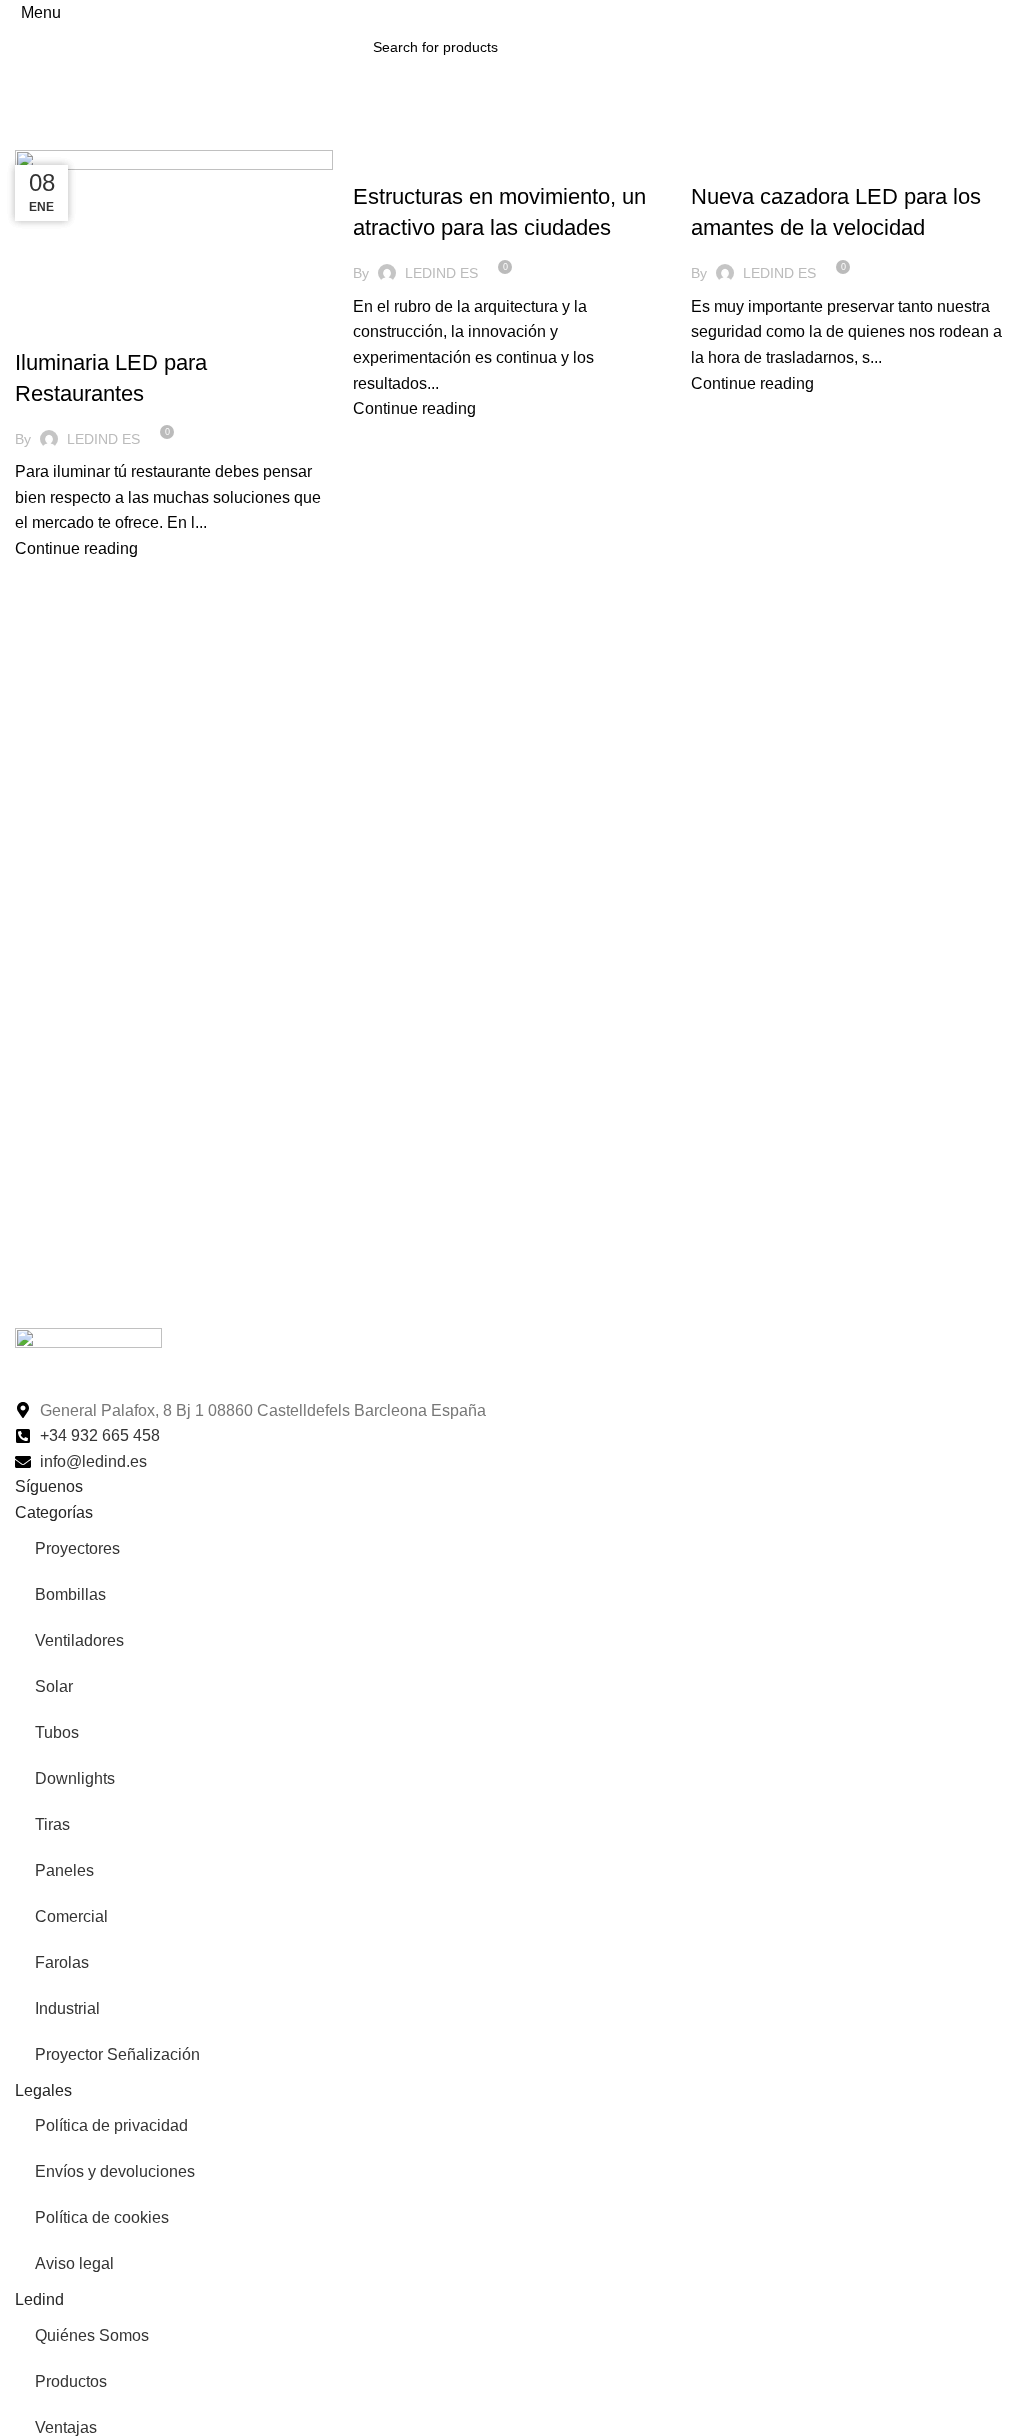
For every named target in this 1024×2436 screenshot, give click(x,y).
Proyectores (77, 1548)
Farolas (62, 1962)
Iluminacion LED (78, 327)
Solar (54, 1686)
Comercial (71, 1916)
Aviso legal (74, 2263)
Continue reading (76, 548)
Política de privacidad (111, 2125)
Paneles (64, 1870)
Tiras (52, 1824)
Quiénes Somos (92, 2335)
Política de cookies (102, 2217)
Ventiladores (79, 1640)
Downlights (75, 1778)
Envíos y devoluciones (115, 2171)
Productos (71, 2381)
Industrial (67, 2008)
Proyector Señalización (117, 2054)
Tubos (57, 1732)
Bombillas (70, 1594)
